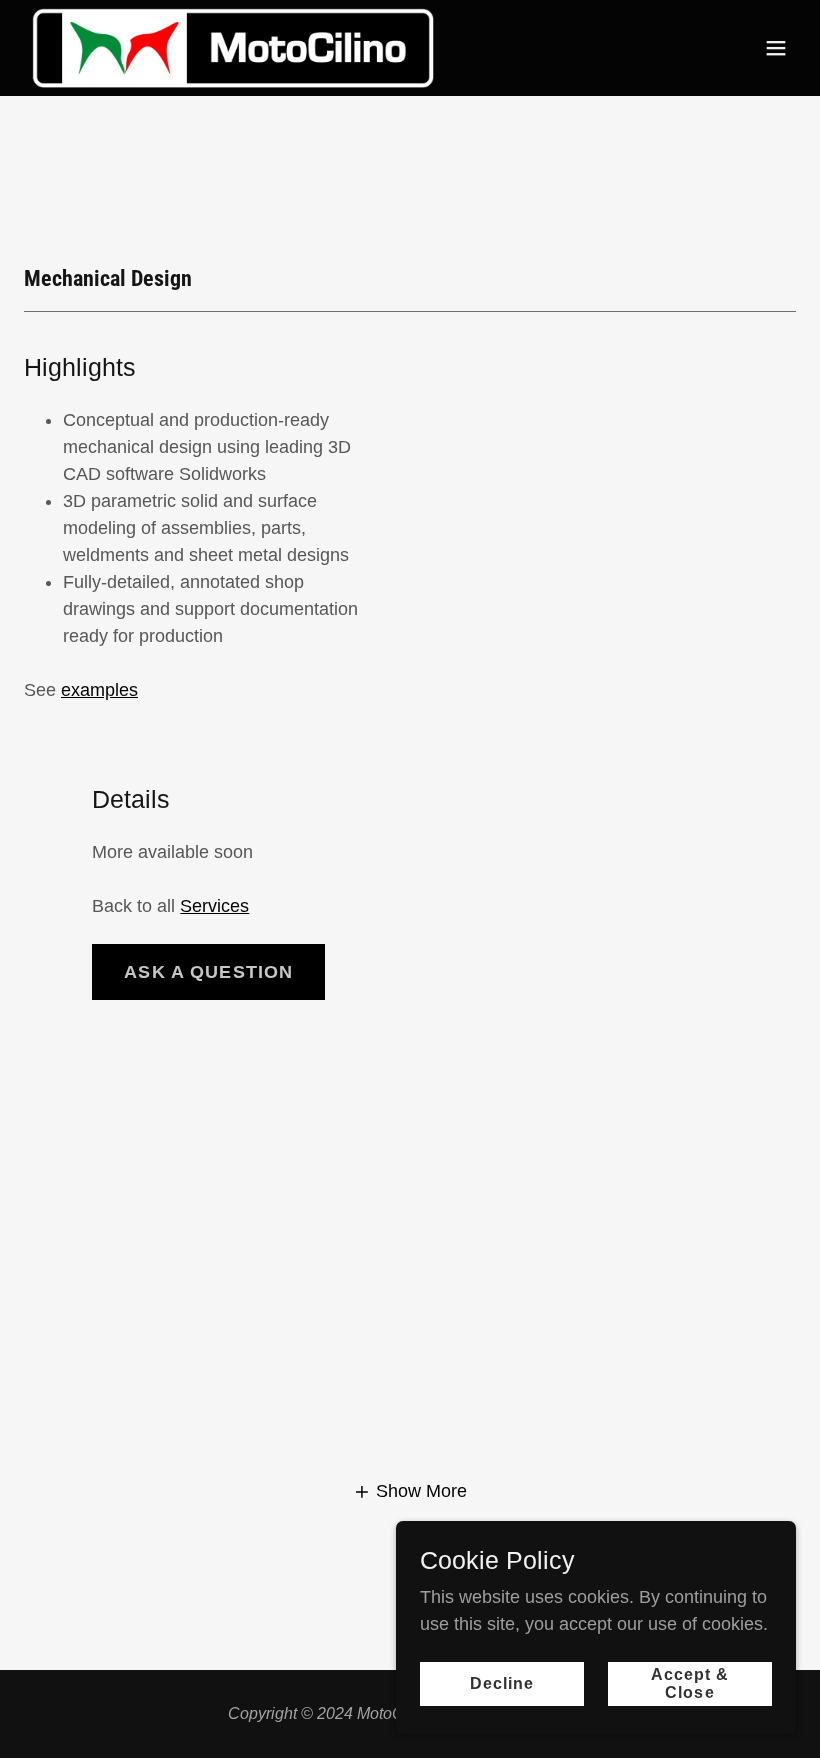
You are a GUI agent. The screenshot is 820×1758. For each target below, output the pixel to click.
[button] (776, 48)
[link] (233, 48)
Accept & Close (690, 1683)
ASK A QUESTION (208, 972)
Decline (502, 1683)
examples (99, 690)
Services (214, 906)
